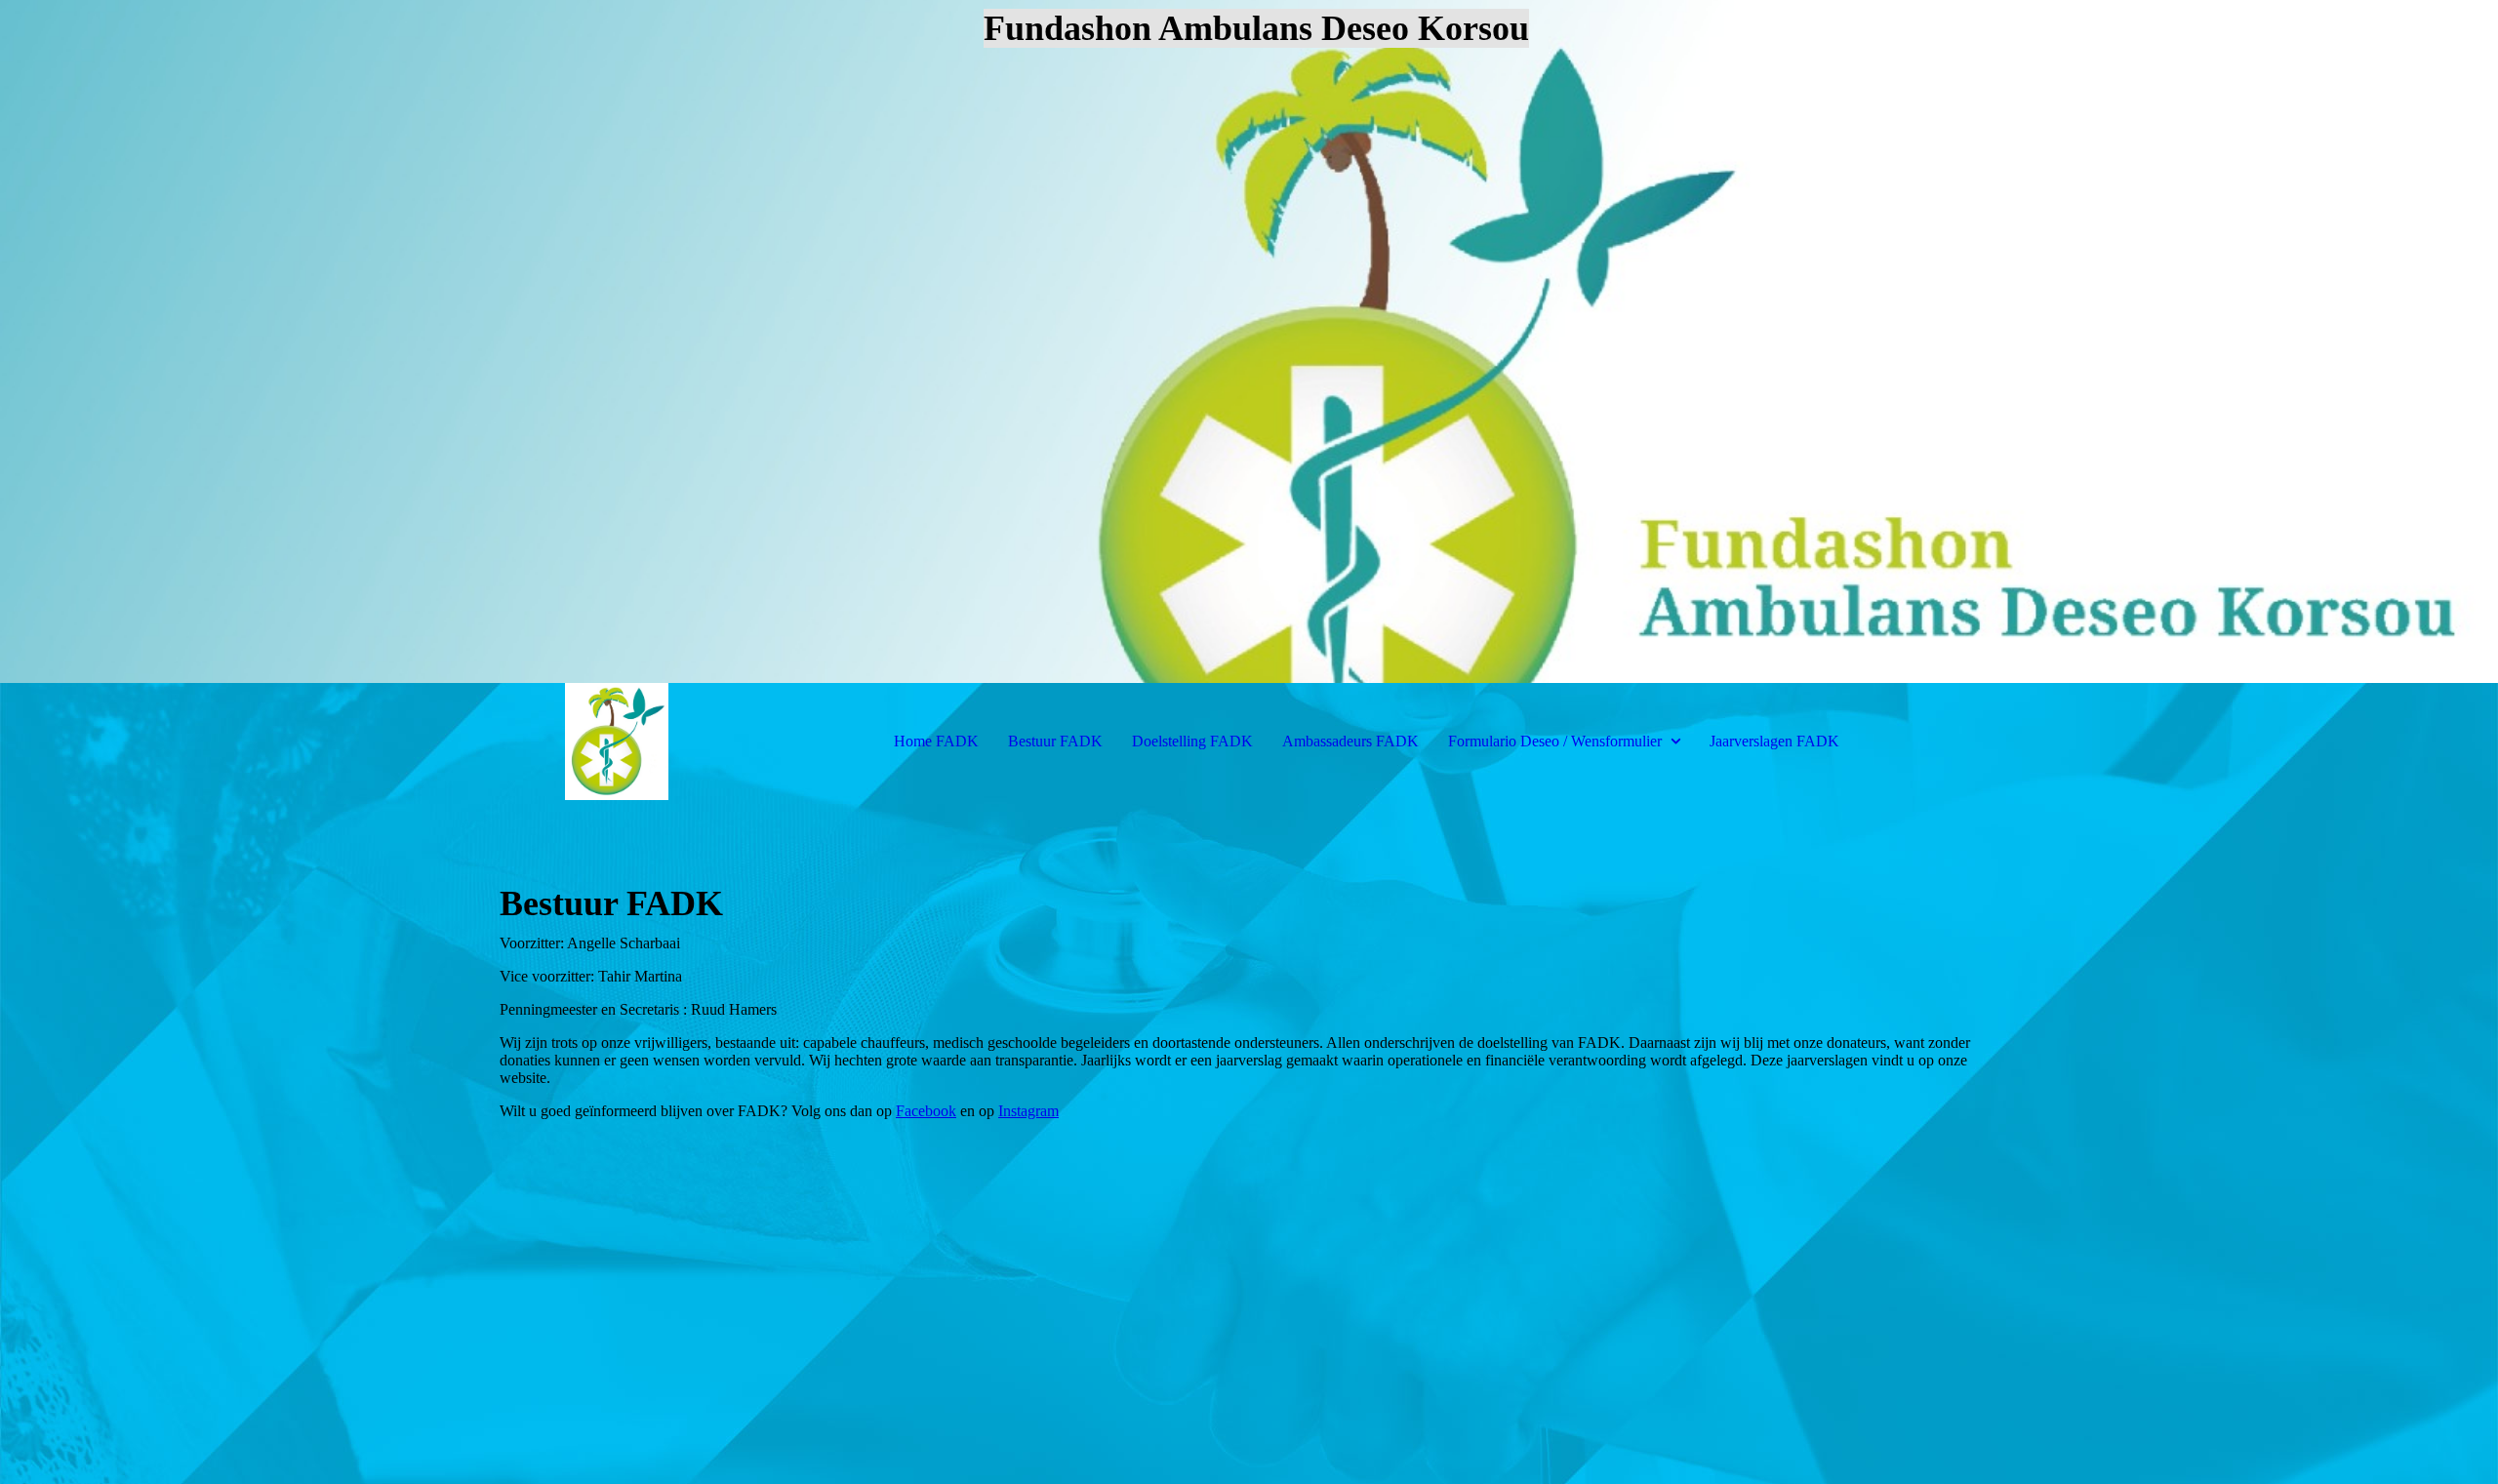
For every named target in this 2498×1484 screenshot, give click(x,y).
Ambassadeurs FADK (1350, 741)
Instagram (1028, 1111)
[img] (1249, 341)
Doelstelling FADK (1192, 741)
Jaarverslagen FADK (1774, 741)
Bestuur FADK (1055, 741)
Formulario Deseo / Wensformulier (1557, 741)
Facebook (926, 1111)
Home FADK (936, 741)
